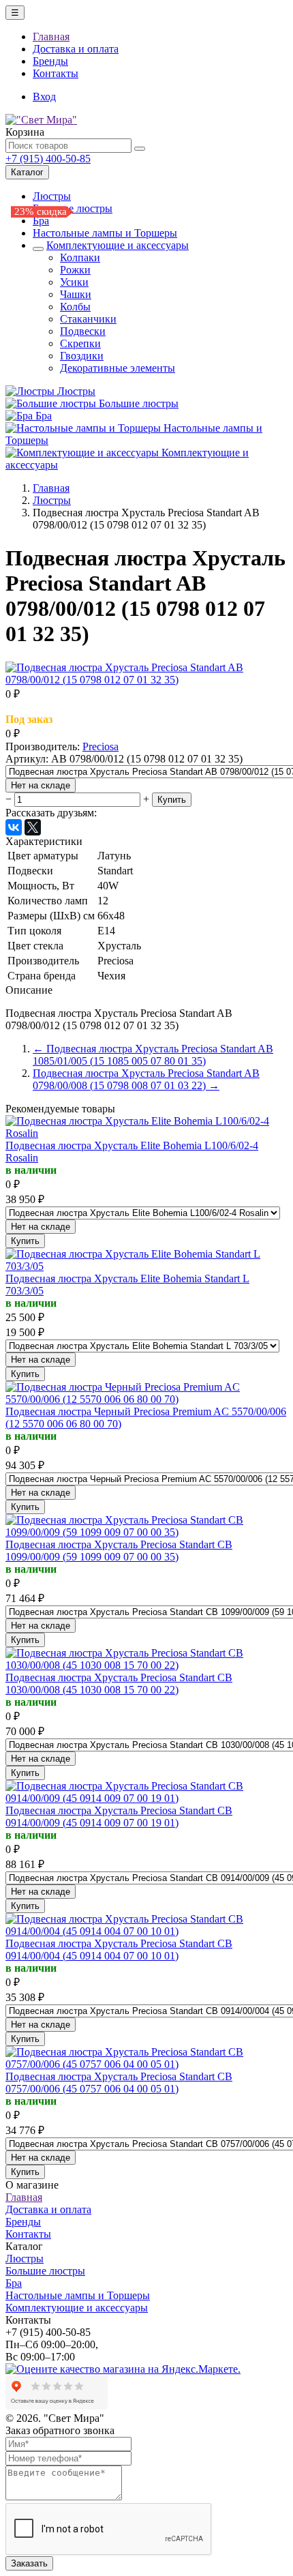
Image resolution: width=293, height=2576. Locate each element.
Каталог (27, 172)
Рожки (75, 270)
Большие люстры (139, 403)
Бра (41, 221)
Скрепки (80, 343)
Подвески (83, 331)
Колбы (75, 307)
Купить (172, 800)
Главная (51, 36)
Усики (74, 282)
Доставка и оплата (76, 49)
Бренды (50, 61)
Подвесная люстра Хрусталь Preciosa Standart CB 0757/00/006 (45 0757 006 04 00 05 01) (119, 2083)
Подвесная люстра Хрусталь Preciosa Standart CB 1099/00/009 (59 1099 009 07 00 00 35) (119, 1551)
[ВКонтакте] (14, 827)
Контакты (56, 73)
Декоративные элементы (118, 368)
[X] (33, 827)
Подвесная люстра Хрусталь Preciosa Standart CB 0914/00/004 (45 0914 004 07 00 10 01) (119, 1950)
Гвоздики (82, 356)
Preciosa (101, 746)
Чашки (76, 294)
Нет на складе (41, 785)
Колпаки (80, 257)
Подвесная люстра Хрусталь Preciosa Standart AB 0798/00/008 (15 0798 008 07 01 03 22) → (146, 1079)
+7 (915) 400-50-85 (48, 159)
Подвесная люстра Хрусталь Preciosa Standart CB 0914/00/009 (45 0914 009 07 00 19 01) (119, 1817)
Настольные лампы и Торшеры (105, 233)
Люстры (52, 196)
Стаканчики (88, 319)
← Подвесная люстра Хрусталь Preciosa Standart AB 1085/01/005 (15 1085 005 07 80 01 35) (153, 1055)
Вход (44, 97)
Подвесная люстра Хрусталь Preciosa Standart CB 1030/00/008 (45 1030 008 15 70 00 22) (119, 1684)
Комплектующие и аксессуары (118, 245)
